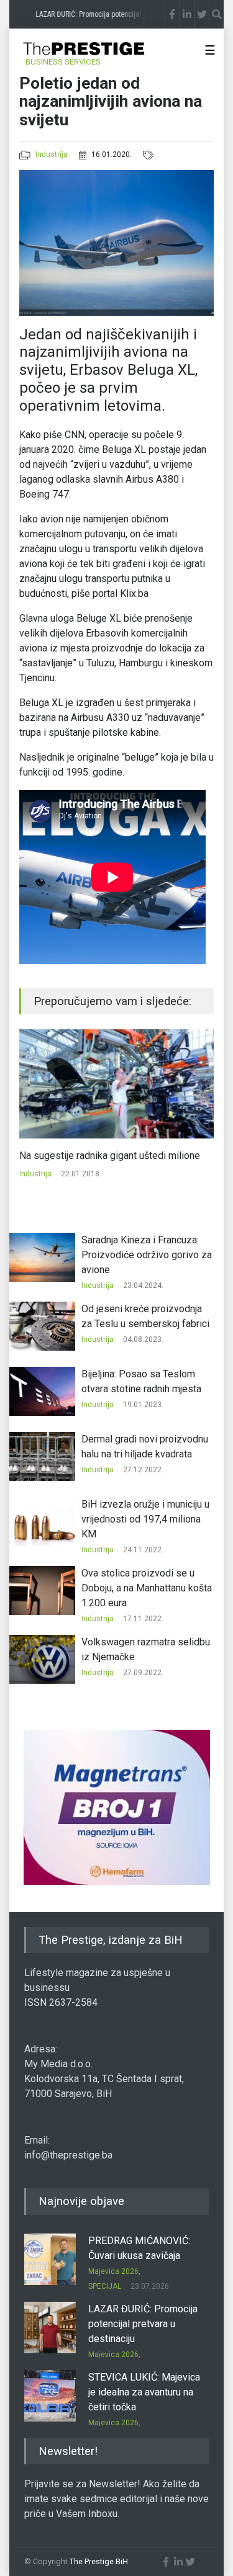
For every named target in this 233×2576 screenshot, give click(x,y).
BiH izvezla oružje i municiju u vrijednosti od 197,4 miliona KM (145, 1519)
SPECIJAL (105, 2286)
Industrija (52, 154)
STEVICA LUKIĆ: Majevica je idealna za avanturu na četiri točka (144, 2392)
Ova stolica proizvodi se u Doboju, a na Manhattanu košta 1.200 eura (147, 1588)
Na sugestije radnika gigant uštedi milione (110, 1156)
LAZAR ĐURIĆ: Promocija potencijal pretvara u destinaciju (143, 2324)
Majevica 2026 (113, 2271)
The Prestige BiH (99, 2561)
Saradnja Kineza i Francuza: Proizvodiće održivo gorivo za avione (147, 1255)
